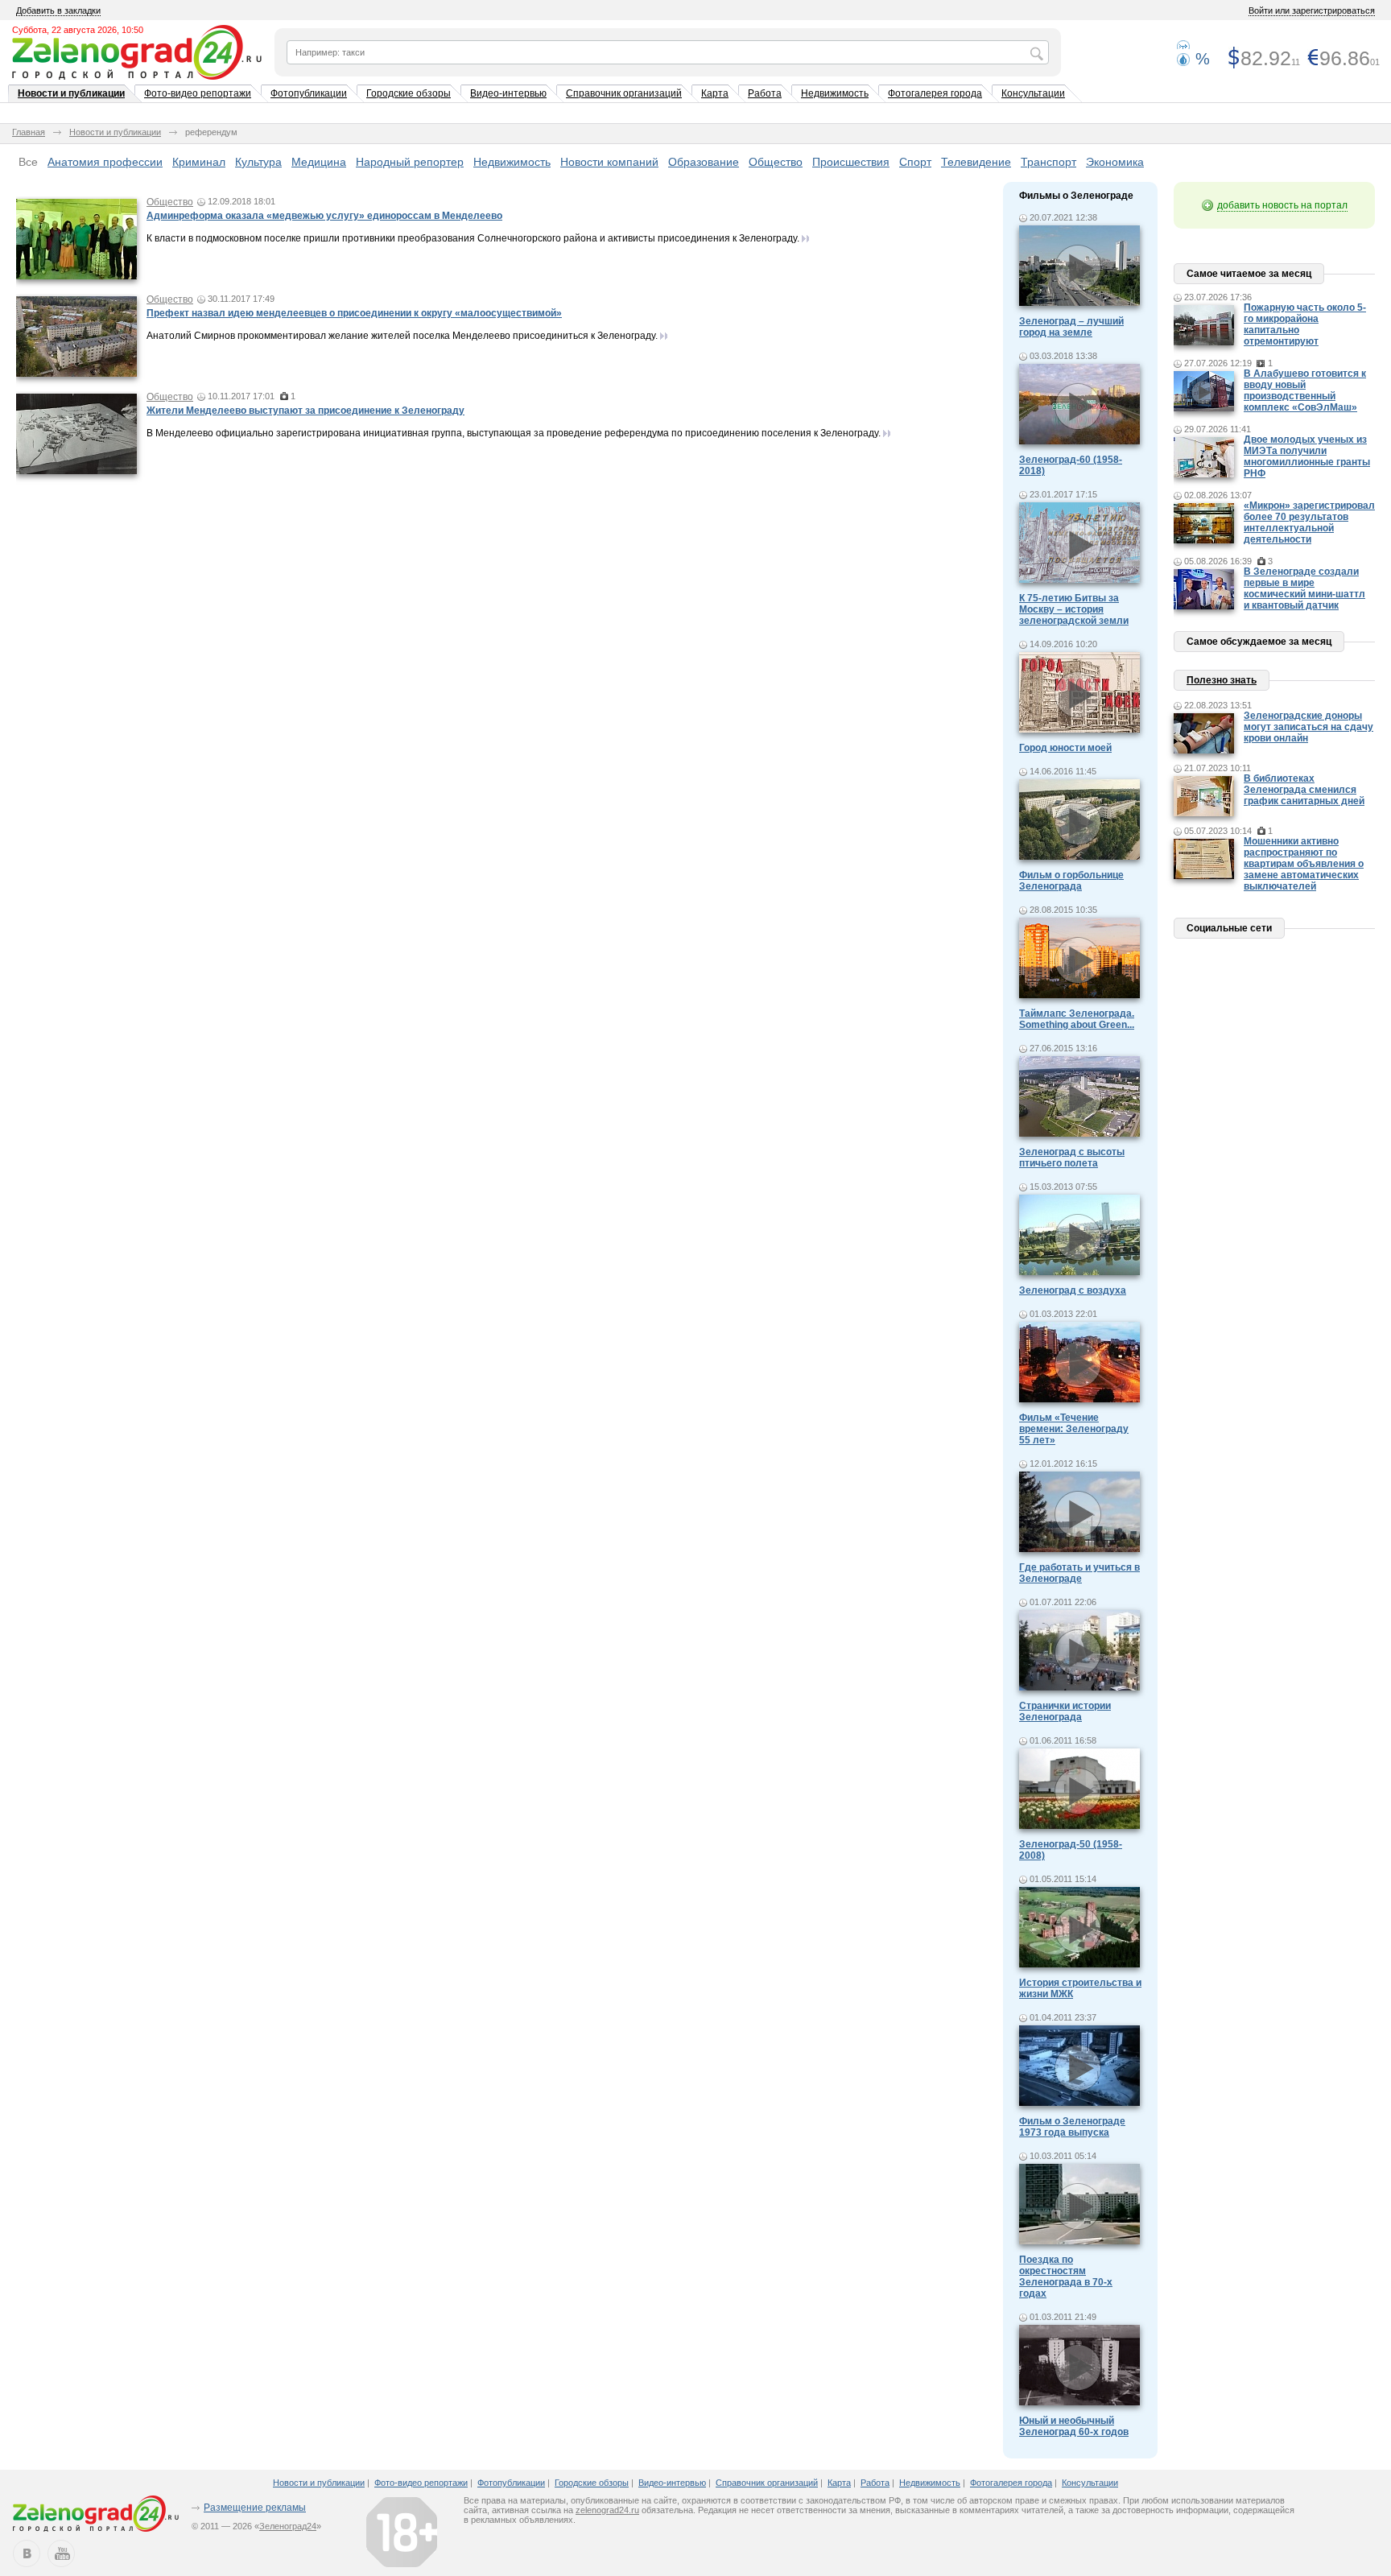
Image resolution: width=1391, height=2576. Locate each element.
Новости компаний (609, 162)
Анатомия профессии (105, 162)
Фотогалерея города (935, 93)
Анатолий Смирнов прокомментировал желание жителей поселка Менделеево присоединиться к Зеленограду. (402, 336)
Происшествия (851, 162)
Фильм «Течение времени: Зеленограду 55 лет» (1074, 1429)
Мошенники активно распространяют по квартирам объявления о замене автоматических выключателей (1304, 864)
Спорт (915, 162)
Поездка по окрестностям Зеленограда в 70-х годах (1066, 2277)
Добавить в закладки (58, 10)
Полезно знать (1222, 680)
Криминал (199, 162)
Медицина (319, 162)
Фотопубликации (309, 93)
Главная (29, 132)
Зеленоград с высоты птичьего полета (1072, 1158)
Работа (765, 93)
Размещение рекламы (255, 2508)
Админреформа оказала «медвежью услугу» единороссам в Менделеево (324, 216)
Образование (704, 162)
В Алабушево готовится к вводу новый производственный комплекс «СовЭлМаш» (1305, 390)
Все (28, 162)
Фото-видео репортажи (198, 93)
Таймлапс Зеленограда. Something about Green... (1077, 1019)
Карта (715, 93)
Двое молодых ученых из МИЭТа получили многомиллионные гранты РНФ (1307, 456)
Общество (776, 162)
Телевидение (976, 162)
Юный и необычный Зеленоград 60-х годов (1074, 2426)
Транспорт (1048, 162)
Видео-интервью (508, 93)
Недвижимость (835, 93)
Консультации (1033, 93)
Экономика (1115, 162)
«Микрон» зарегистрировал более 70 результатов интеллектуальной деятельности (1309, 522)
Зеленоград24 (288, 2526)
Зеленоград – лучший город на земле (1071, 327)
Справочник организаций (624, 93)
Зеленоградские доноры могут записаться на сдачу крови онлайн (1308, 727)
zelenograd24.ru (607, 2510)
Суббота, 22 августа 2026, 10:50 (78, 30)
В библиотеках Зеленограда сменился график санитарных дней (1304, 790)
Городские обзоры (409, 93)
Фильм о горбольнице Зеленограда (1071, 881)
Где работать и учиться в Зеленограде (1079, 1573)
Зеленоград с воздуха (1073, 1290)
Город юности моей (1065, 748)
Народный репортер (410, 162)
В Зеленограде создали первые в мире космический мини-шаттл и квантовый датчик (1304, 588)
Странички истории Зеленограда (1065, 1711)
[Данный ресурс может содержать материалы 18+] (402, 2532)
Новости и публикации (71, 93)
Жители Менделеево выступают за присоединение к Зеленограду (305, 411)
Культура (258, 162)
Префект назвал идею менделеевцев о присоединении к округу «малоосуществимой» (354, 313)
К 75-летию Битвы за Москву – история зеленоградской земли (1074, 609)
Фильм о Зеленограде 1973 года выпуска (1072, 2127)
